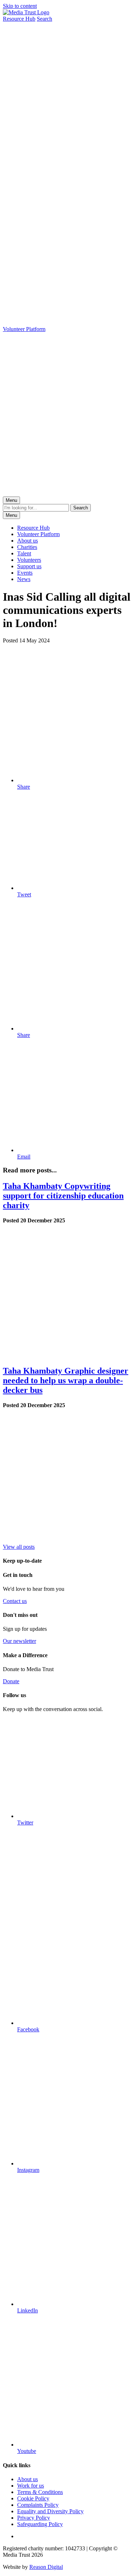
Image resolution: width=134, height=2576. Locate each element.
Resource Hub (33, 528)
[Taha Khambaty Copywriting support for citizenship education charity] (67, 1356)
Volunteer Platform (38, 534)
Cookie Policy (33, 2498)
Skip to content (20, 6)
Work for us (31, 2486)
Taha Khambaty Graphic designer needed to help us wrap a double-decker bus (66, 1380)
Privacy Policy (34, 2518)
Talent (24, 553)
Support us (29, 566)
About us (28, 541)
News (24, 579)
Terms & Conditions (40, 2492)
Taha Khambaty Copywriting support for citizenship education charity (63, 1196)
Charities (27, 547)
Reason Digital (46, 2567)
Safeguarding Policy (40, 2524)
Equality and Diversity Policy (50, 2511)
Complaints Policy (38, 2505)
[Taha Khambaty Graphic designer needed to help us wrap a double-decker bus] (67, 1540)
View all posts (19, 1547)
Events (25, 573)
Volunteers (29, 560)
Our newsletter (19, 1641)
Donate (11, 1681)
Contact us (15, 1601)
